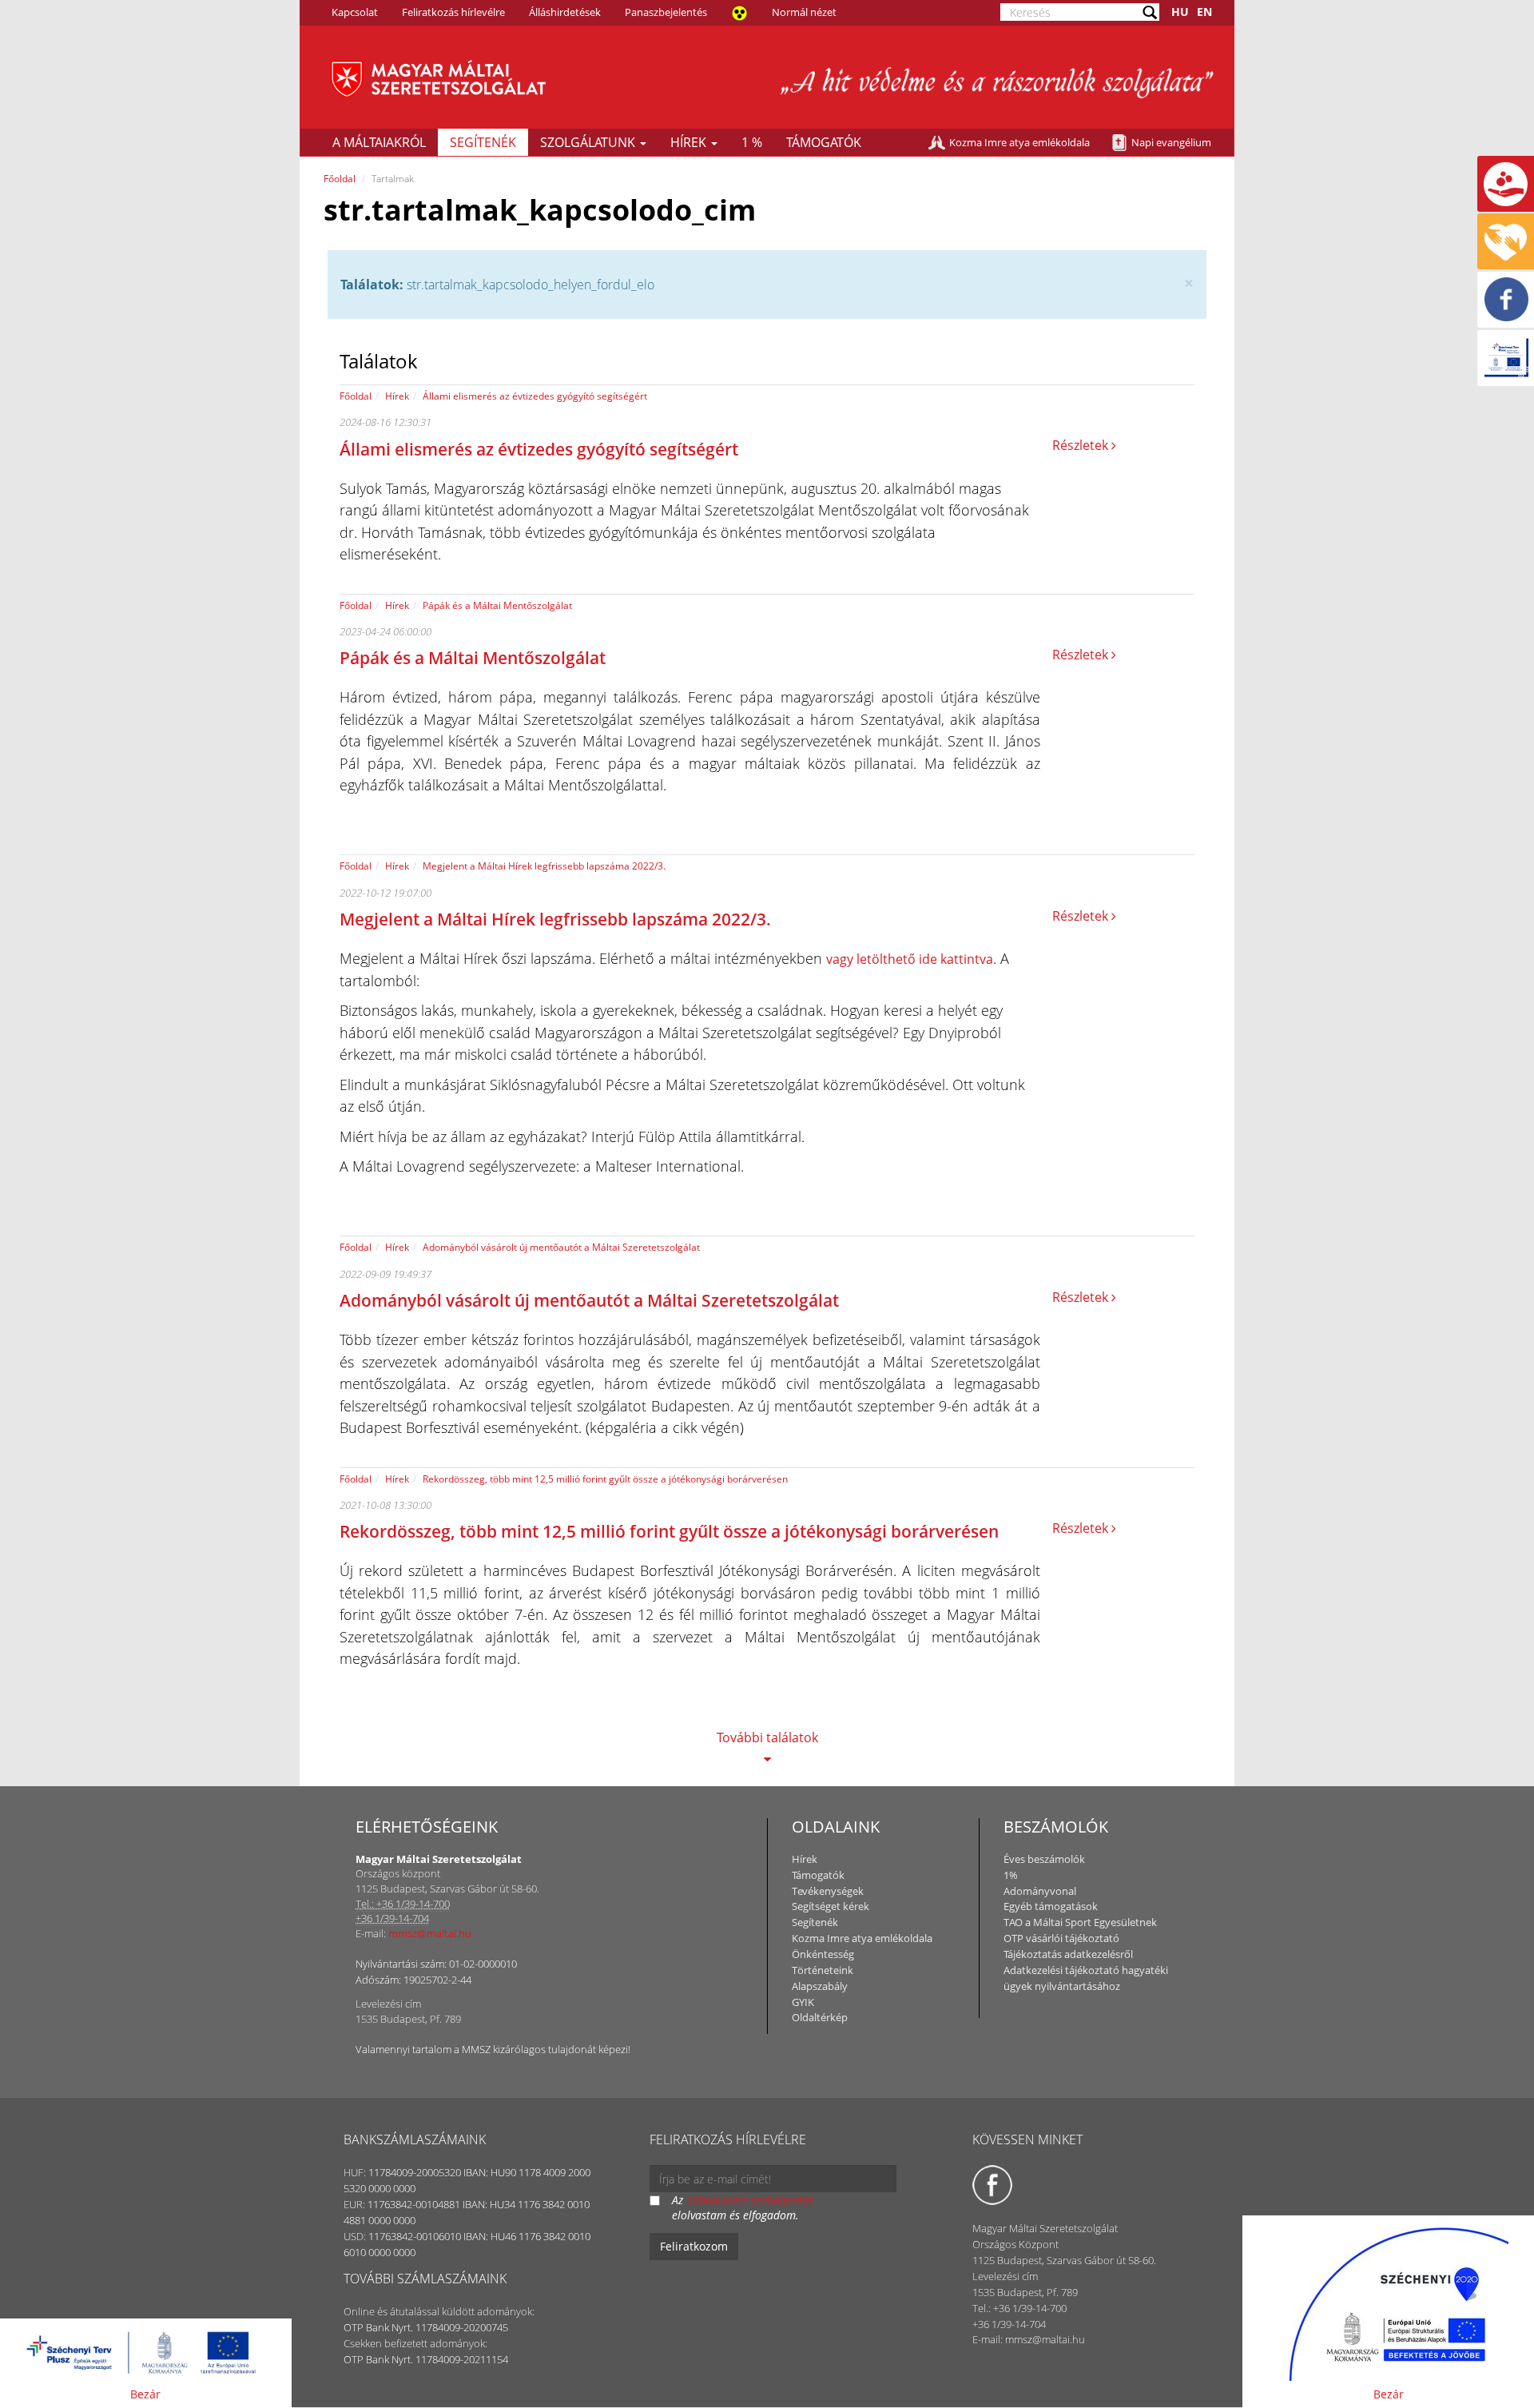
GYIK (803, 2002)
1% (1011, 1875)
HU (1180, 12)
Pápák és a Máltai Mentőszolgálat (497, 605)
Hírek (690, 142)
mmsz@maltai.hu (430, 1933)
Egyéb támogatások (1051, 1906)
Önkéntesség (823, 1954)
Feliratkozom (694, 2246)
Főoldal (340, 179)
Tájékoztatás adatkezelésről (1068, 1954)
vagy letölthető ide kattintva (910, 959)
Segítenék (483, 142)
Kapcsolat (355, 12)
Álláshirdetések (565, 12)
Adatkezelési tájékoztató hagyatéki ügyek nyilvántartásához (1086, 1978)
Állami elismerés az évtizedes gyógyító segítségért (535, 396)
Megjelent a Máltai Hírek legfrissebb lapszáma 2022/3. (544, 866)
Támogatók (824, 142)
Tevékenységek (828, 1891)
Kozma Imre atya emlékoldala (1019, 142)
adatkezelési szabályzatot (750, 2200)
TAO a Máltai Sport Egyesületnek (1080, 1922)
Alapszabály (820, 1986)
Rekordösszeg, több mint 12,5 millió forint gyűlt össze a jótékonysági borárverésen (605, 1479)
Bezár (145, 2394)
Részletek (1082, 445)
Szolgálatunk (589, 142)
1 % (752, 142)
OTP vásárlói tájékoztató (1061, 1938)
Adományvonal (1040, 1891)
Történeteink (823, 1970)
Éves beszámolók (1044, 1859)
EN (1204, 12)
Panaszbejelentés (666, 12)
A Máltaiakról (379, 142)
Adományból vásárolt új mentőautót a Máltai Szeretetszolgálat (561, 1247)
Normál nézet (804, 12)
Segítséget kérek (831, 1906)
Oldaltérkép (820, 2017)
